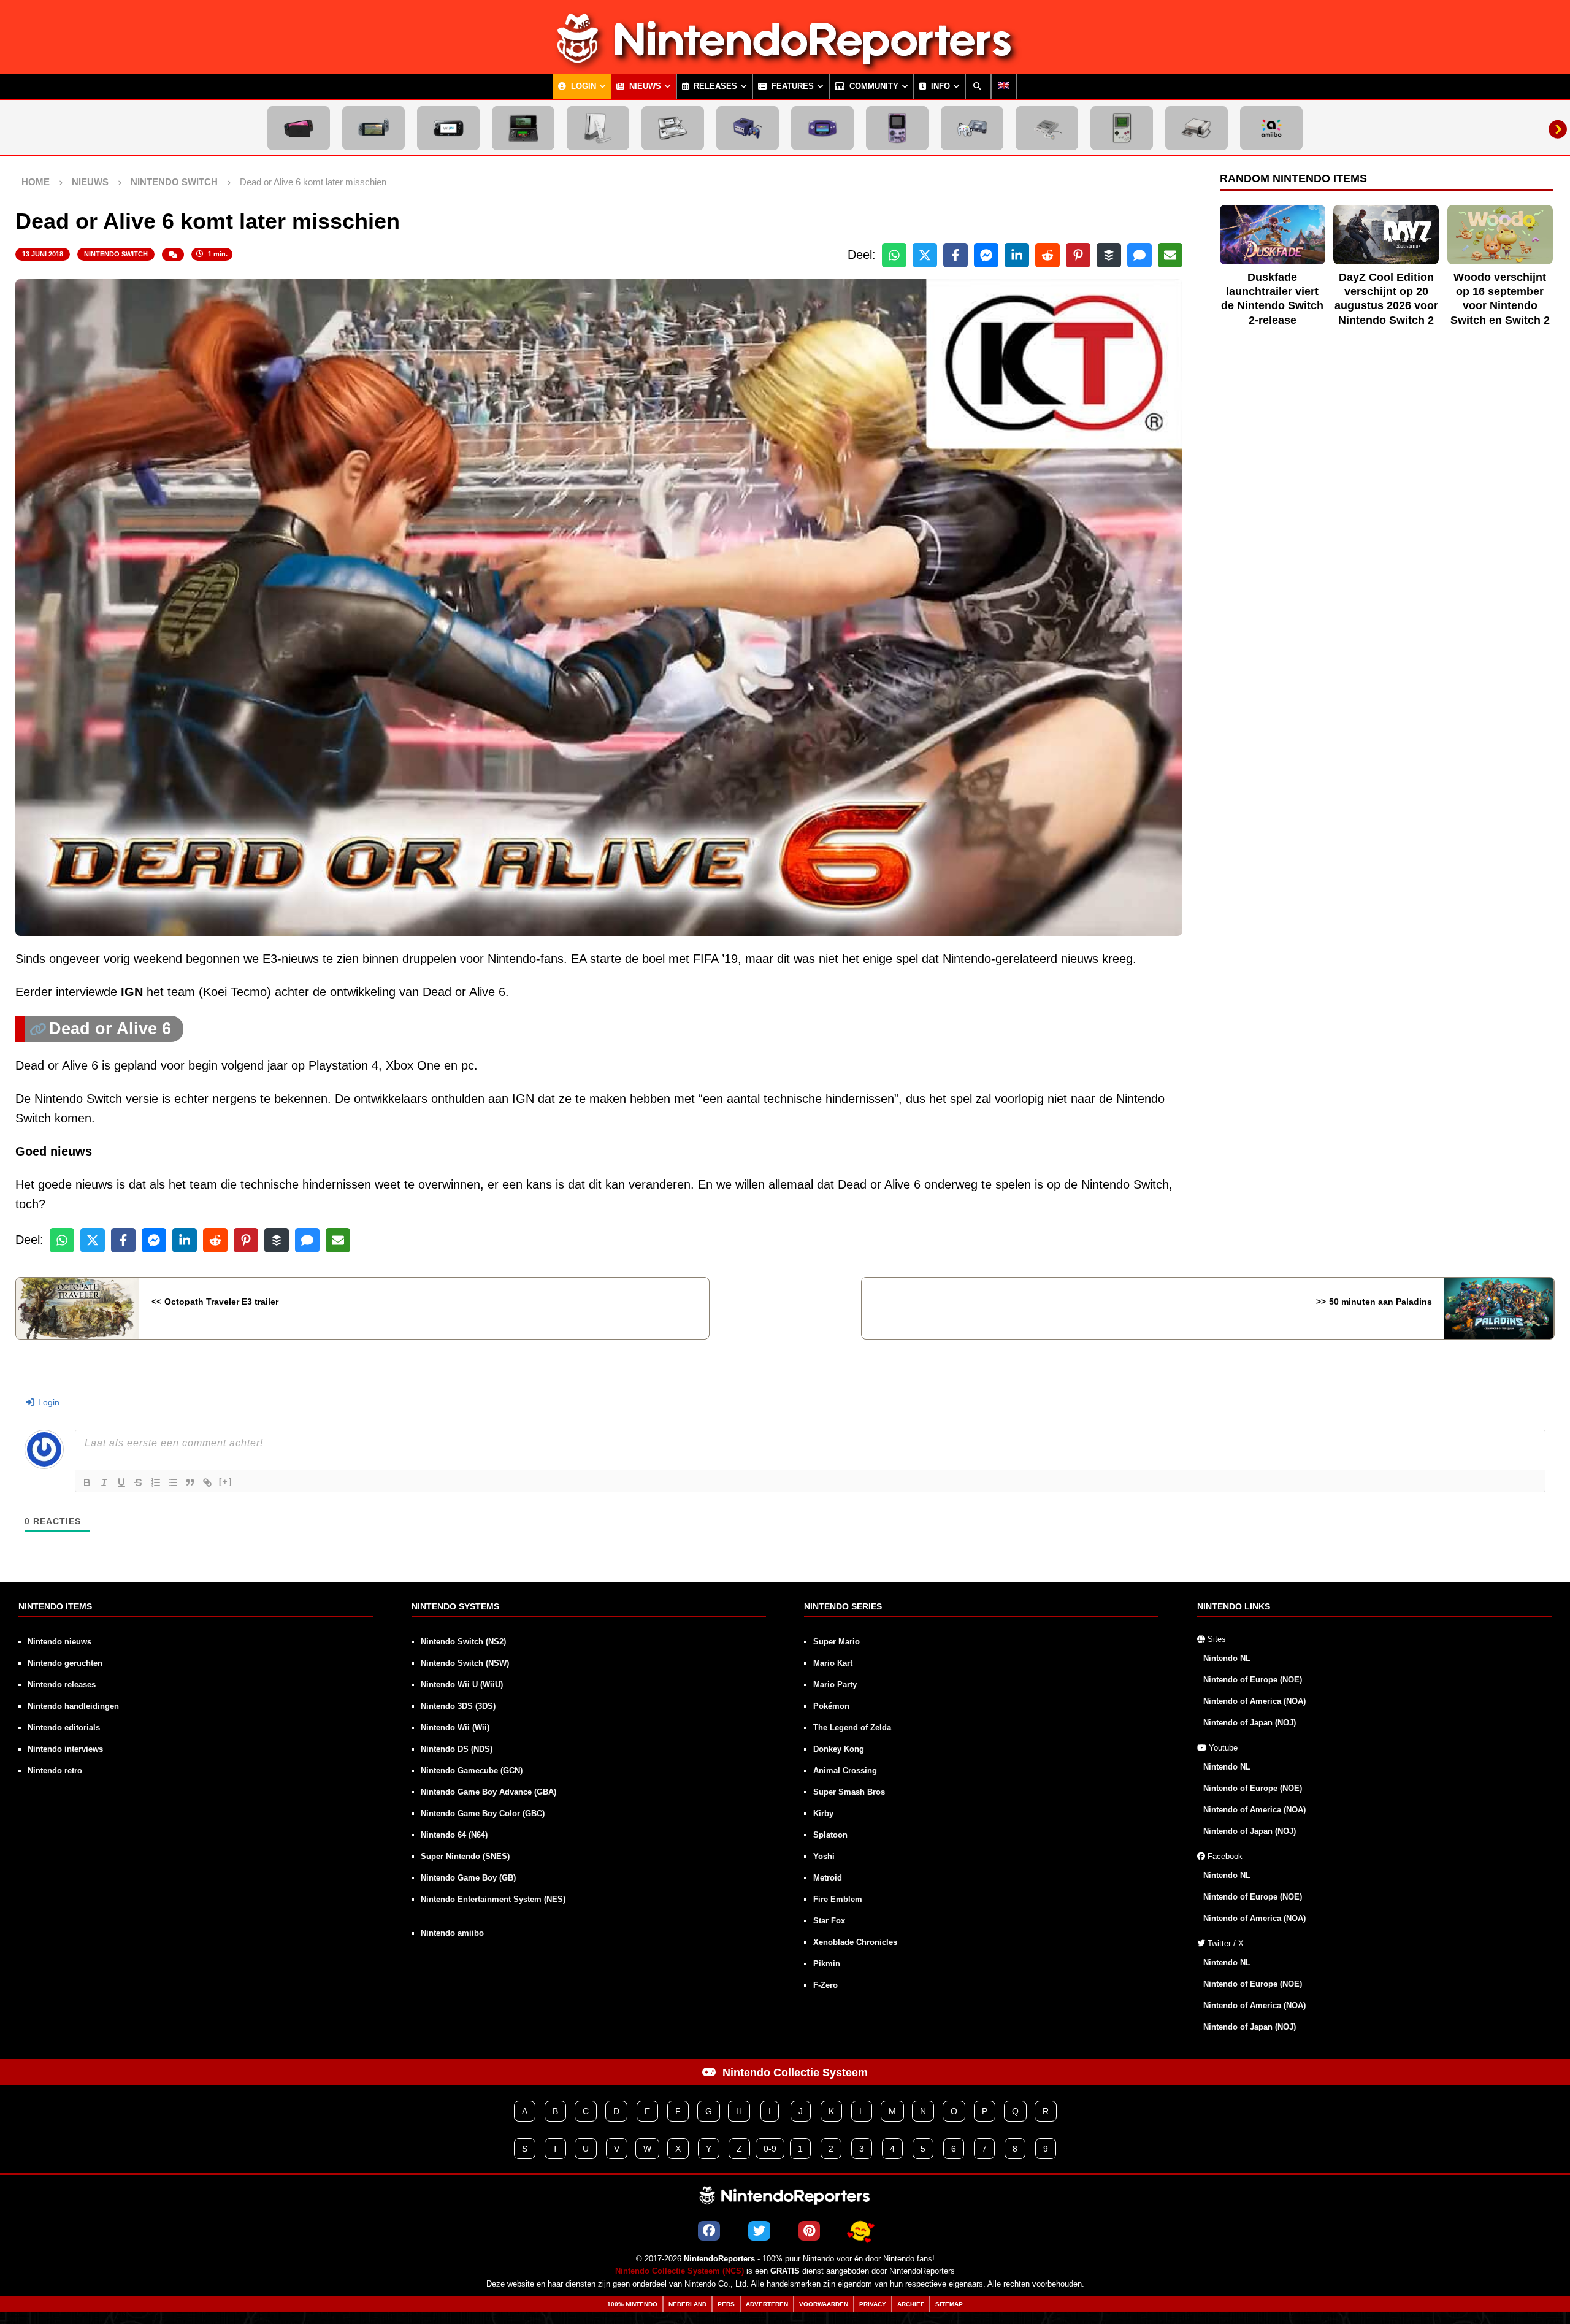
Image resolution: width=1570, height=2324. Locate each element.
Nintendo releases (62, 1685)
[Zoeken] (978, 86)
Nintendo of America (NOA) (1254, 1701)
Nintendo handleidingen (73, 1706)
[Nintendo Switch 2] (299, 128)
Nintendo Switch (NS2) (463, 1642)
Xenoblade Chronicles (855, 1942)
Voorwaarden (824, 2304)
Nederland (687, 2304)
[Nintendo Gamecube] (748, 128)
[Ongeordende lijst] (173, 1482)
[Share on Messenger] (986, 255)
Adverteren (767, 2304)
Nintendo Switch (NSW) (465, 1663)
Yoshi (824, 1856)
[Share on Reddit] (1047, 255)
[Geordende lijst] (156, 1482)
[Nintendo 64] (972, 128)
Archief (911, 2304)
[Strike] (139, 1482)
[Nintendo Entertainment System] (1197, 128)
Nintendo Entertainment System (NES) (493, 1899)
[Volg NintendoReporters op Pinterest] (809, 2231)
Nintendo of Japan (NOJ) (1250, 1723)
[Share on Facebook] (955, 255)
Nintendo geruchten (65, 1663)
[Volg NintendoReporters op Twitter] (759, 2231)
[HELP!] (860, 2231)
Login (582, 86)
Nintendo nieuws (59, 1642)
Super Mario (837, 1642)
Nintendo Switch (116, 254)
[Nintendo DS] (673, 128)
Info (939, 86)
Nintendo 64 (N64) (454, 1835)
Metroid (828, 1878)
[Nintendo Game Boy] (1122, 128)
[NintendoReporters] (785, 64)
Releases (714, 86)
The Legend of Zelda (852, 1728)
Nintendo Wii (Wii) (455, 1728)
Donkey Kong (839, 1749)
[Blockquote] (190, 1482)
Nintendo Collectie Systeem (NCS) (680, 2271)
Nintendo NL (1227, 1658)
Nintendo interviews (65, 1749)
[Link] (207, 1482)
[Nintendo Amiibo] (1271, 128)
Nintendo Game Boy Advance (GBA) (488, 1792)
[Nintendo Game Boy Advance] (822, 128)
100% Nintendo (632, 2304)
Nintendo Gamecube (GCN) (472, 1770)
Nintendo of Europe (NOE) (1253, 1680)
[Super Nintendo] (1047, 128)
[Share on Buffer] (1109, 255)
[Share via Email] (1170, 255)
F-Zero (825, 1985)
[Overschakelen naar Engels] (1004, 86)
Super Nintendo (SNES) (465, 1856)
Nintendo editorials (64, 1728)
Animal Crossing (845, 1770)
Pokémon (831, 1706)
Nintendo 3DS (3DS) (458, 1706)
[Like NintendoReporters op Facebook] (709, 2231)
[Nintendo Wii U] (448, 128)
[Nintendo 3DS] (523, 128)
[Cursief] (104, 1482)
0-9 (770, 2149)
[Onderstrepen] (121, 1482)
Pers (726, 2304)
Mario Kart (833, 1663)
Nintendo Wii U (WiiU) (462, 1685)
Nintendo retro (55, 1770)
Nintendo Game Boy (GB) (468, 1878)
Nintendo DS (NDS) (457, 1749)
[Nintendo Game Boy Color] (897, 128)
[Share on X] (925, 255)
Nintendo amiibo (452, 1933)
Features (791, 86)
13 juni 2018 (43, 254)
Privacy (873, 2304)
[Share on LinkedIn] (1017, 255)
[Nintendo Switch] (373, 128)
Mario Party (835, 1685)
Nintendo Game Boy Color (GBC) (483, 1813)
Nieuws (644, 86)
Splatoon (830, 1835)
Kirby (823, 1813)
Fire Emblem (838, 1899)
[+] (226, 1482)
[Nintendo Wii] (598, 128)
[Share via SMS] (1139, 255)
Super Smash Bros (849, 1792)
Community (873, 86)
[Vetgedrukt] (87, 1482)
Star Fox (829, 1921)
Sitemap (949, 2304)
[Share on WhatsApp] (894, 255)
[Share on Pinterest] (1078, 255)
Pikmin (827, 1964)
